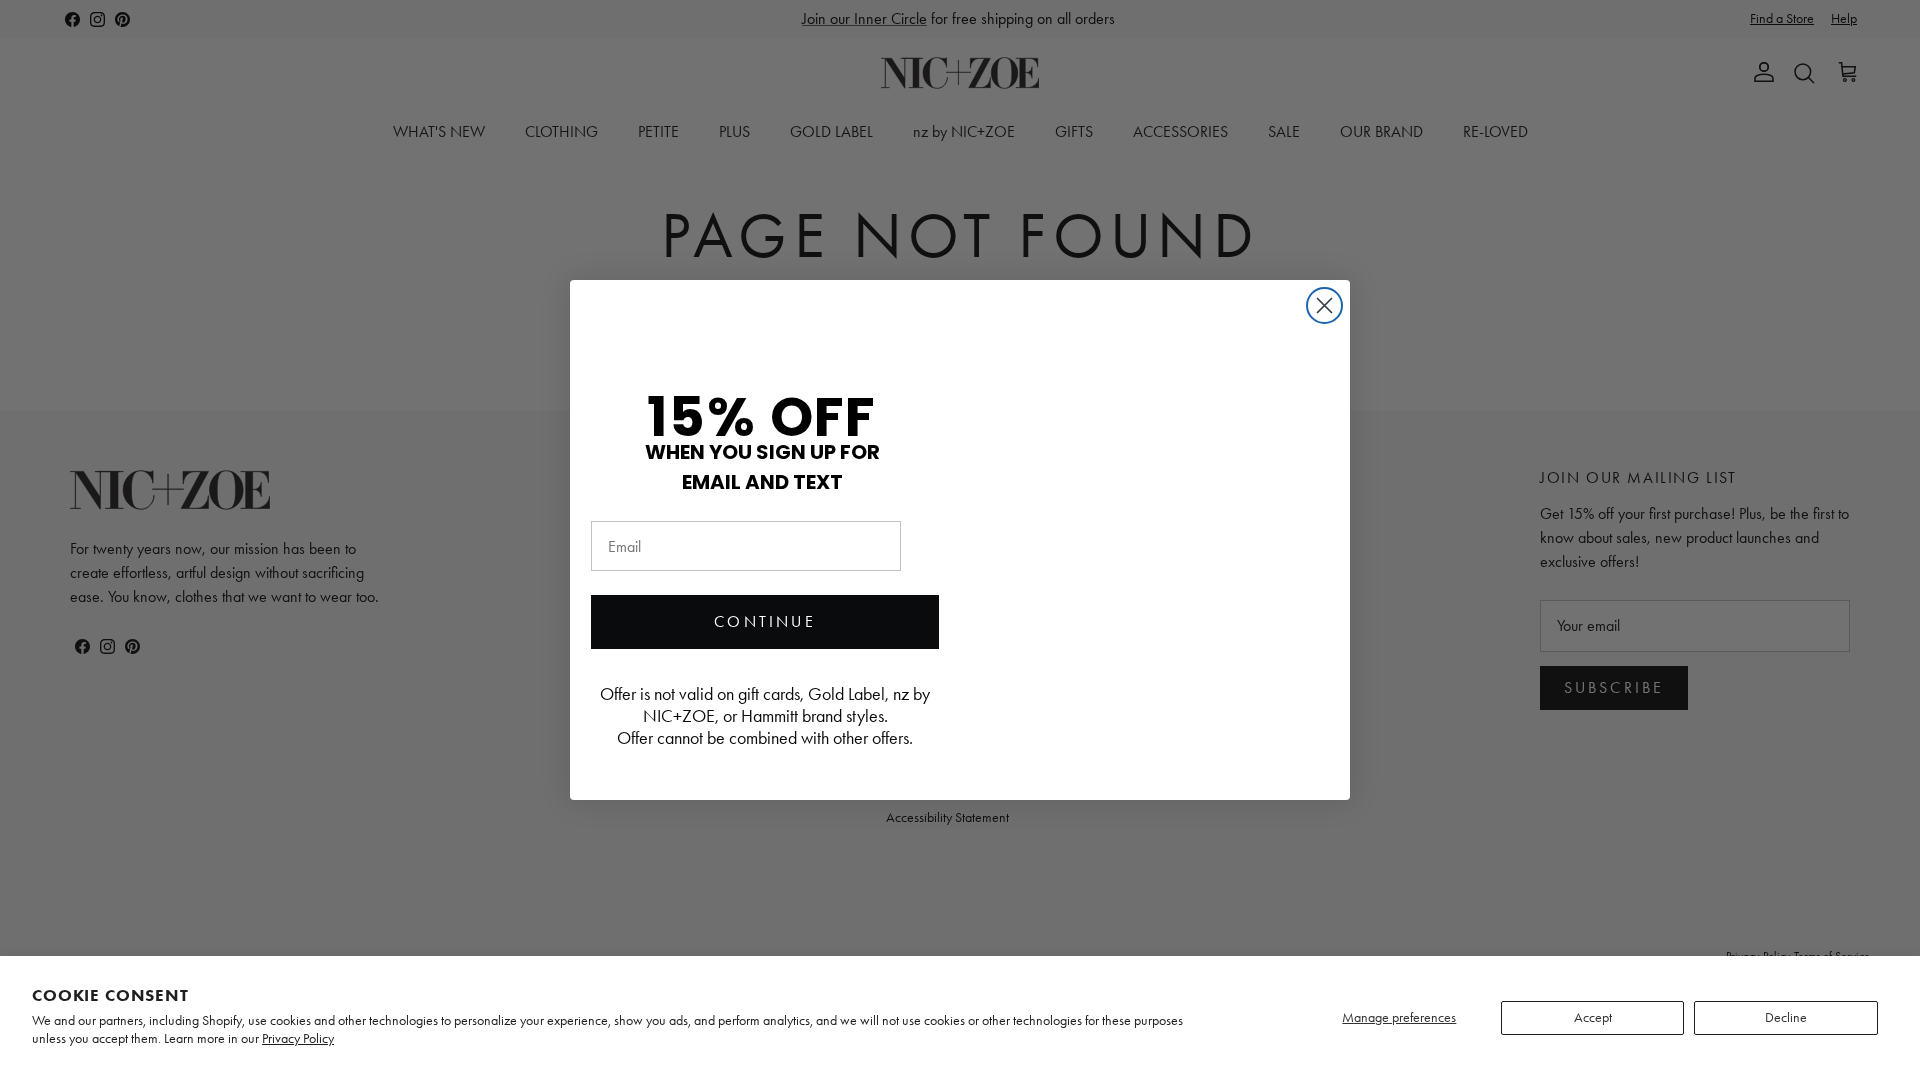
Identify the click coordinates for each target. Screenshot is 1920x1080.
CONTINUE (765, 621)
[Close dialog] (1324, 305)
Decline (1786, 1017)
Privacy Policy (298, 1038)
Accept (1593, 1017)
